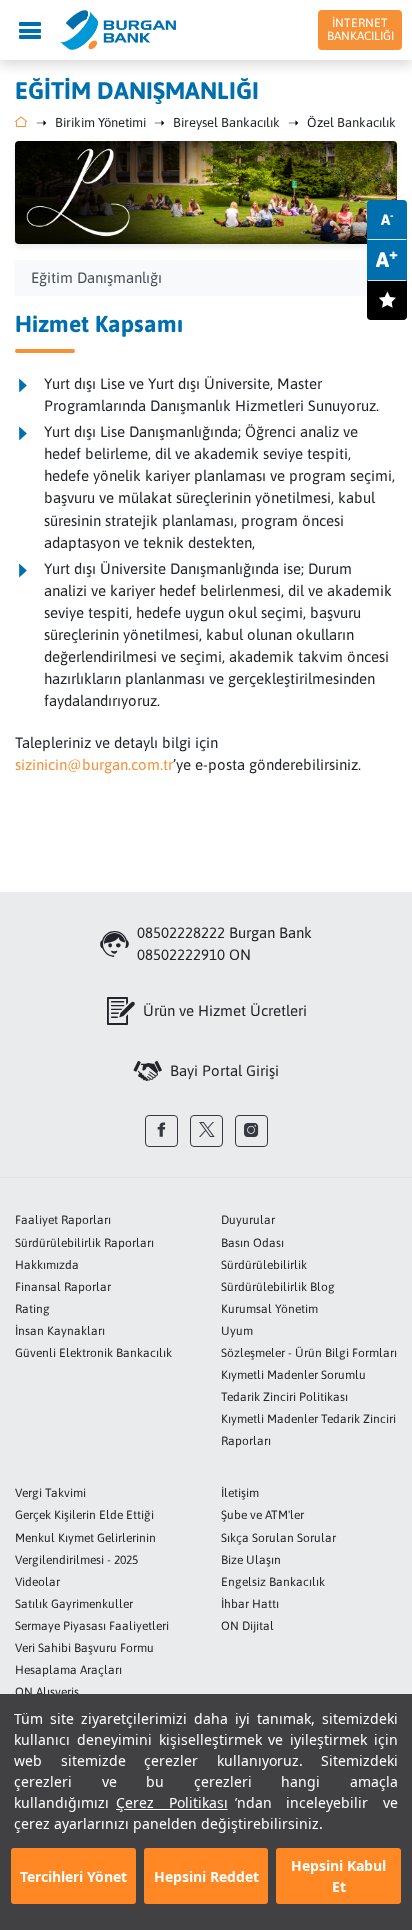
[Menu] (30, 30)
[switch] (387, 300)
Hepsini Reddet (206, 1876)
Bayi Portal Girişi (224, 1070)
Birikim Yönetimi (100, 122)
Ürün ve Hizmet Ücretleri (225, 1010)
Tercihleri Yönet (73, 1876)
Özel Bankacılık (351, 122)
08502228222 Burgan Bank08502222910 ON (224, 943)
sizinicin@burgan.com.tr (94, 764)
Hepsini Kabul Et (338, 1876)
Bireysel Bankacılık (226, 122)
